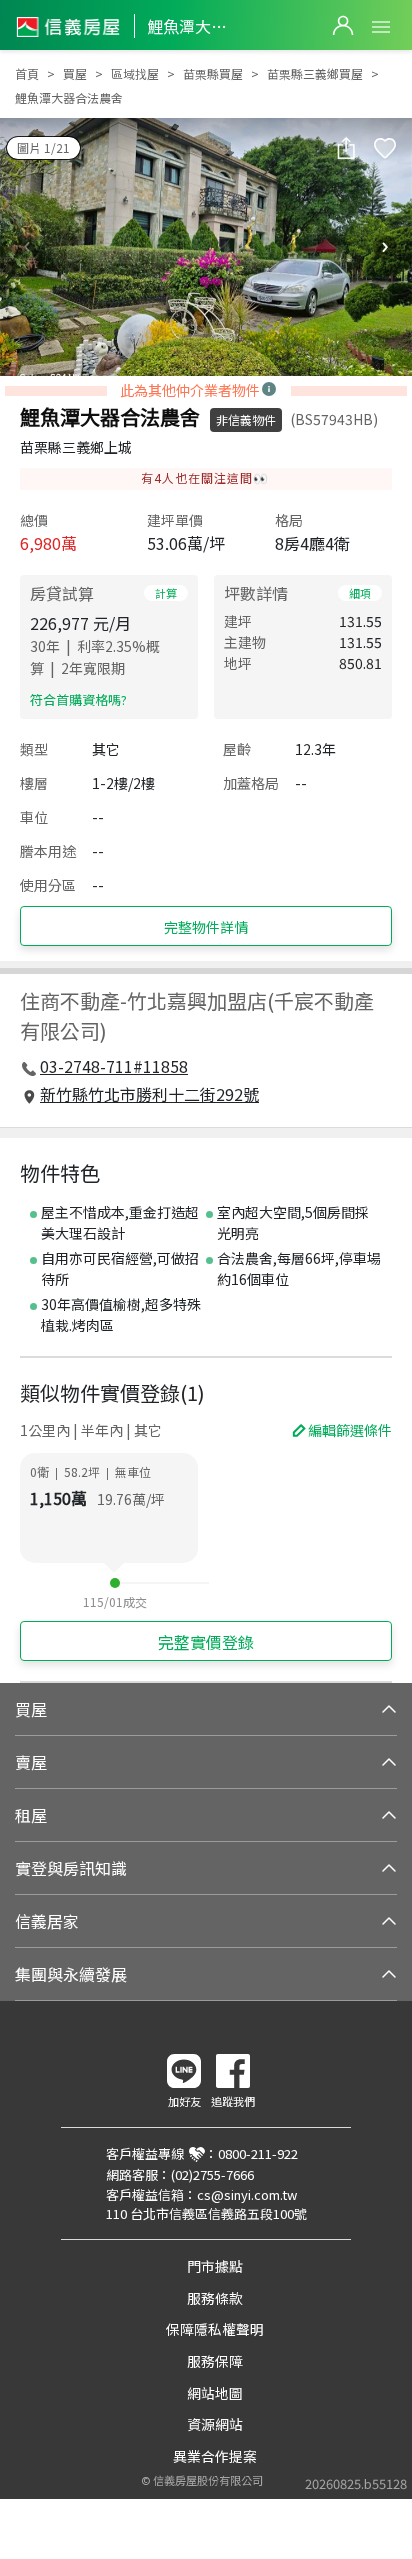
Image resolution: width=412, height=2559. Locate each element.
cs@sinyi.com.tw (247, 2194)
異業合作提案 (215, 2456)
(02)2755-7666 (212, 2174)
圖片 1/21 (43, 147)
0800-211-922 (258, 2153)
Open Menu (381, 27)
